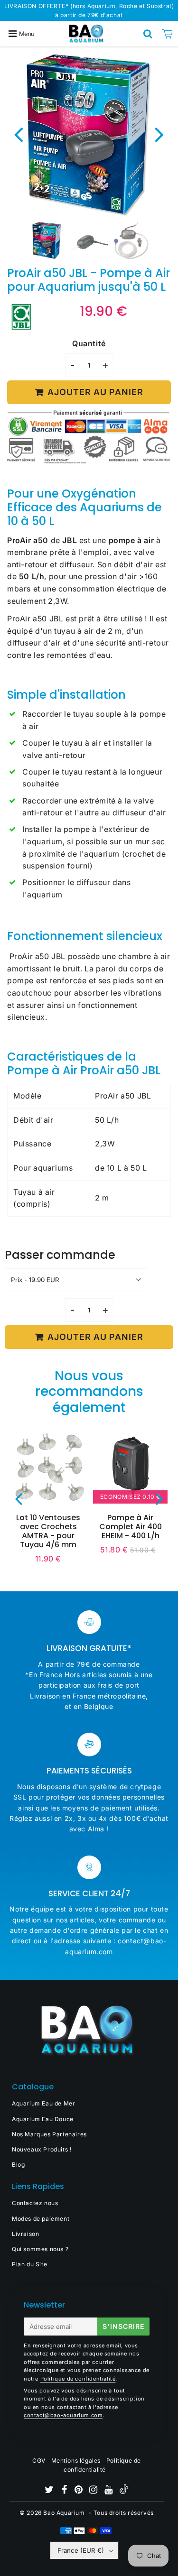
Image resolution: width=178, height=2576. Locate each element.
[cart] (168, 34)
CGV (39, 2461)
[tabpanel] (47, 241)
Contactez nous (35, 2203)
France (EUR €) (81, 2550)
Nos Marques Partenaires (49, 2134)
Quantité (89, 343)
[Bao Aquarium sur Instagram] (94, 2491)
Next (159, 134)
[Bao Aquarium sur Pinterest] (80, 2491)
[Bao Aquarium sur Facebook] (65, 2491)
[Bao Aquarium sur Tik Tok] (124, 2492)
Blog (18, 2165)
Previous (19, 134)
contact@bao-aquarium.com (63, 2415)
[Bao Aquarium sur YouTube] (109, 2491)
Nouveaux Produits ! (42, 2149)
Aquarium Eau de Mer (43, 2103)
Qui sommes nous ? (40, 2249)
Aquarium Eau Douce (43, 2119)
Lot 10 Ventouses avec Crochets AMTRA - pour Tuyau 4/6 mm (48, 1531)
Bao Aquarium (64, 2513)
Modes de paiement (41, 2219)
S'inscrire (123, 2326)
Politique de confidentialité (78, 2379)
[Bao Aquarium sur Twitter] (50, 2491)
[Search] (148, 34)
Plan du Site (29, 2264)
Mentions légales (76, 2461)
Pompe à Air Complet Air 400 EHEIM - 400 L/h (131, 1527)
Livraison (25, 2234)
